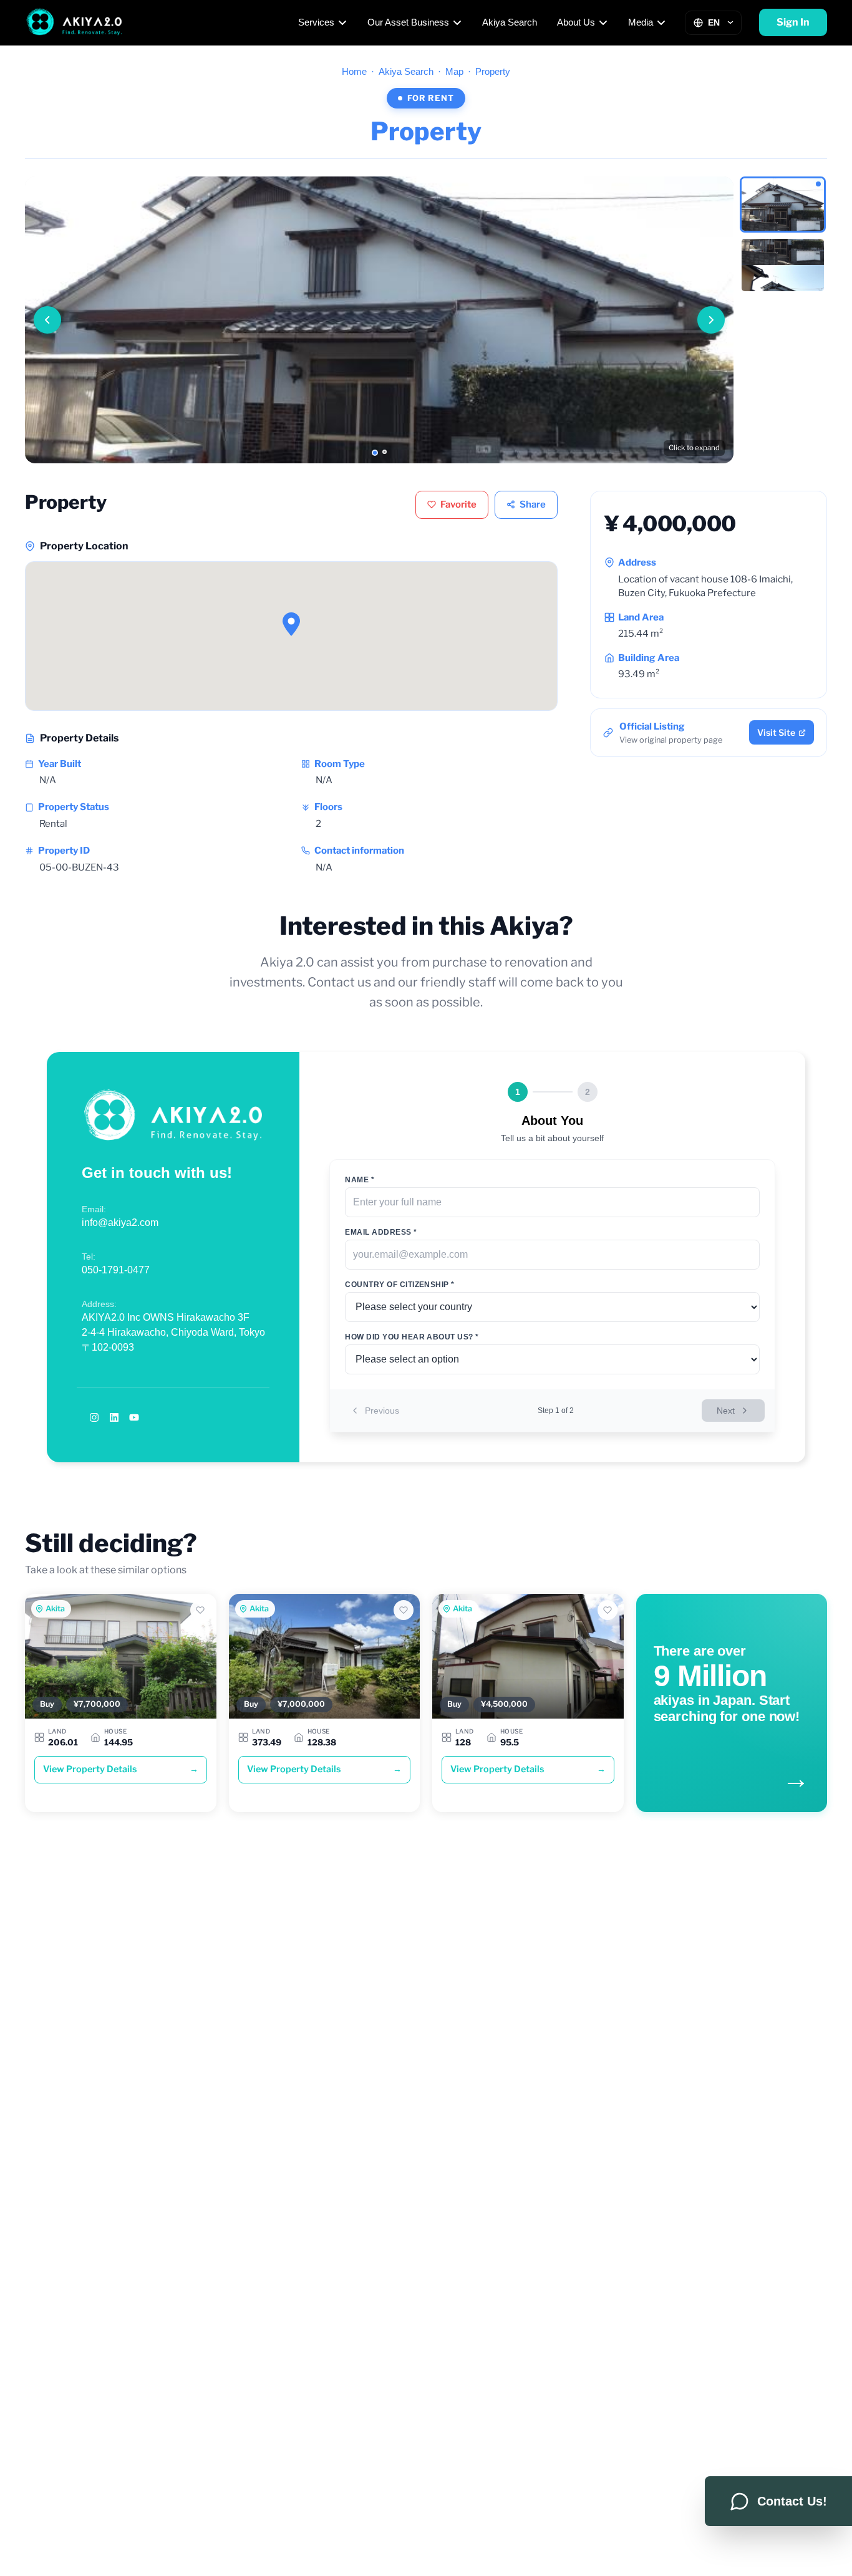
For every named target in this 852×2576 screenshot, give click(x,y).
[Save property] (200, 1610)
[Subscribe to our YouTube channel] (134, 1417)
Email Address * (381, 1232)
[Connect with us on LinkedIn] (114, 1417)
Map (454, 71)
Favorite (458, 504)
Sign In (793, 22)
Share (533, 504)
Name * (360, 1180)
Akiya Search (510, 22)
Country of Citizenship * (400, 1285)
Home (354, 71)
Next (726, 1411)
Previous (382, 1411)
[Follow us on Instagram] (94, 1417)
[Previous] (47, 320)
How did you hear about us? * (412, 1337)
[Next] (711, 320)
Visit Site (776, 732)
